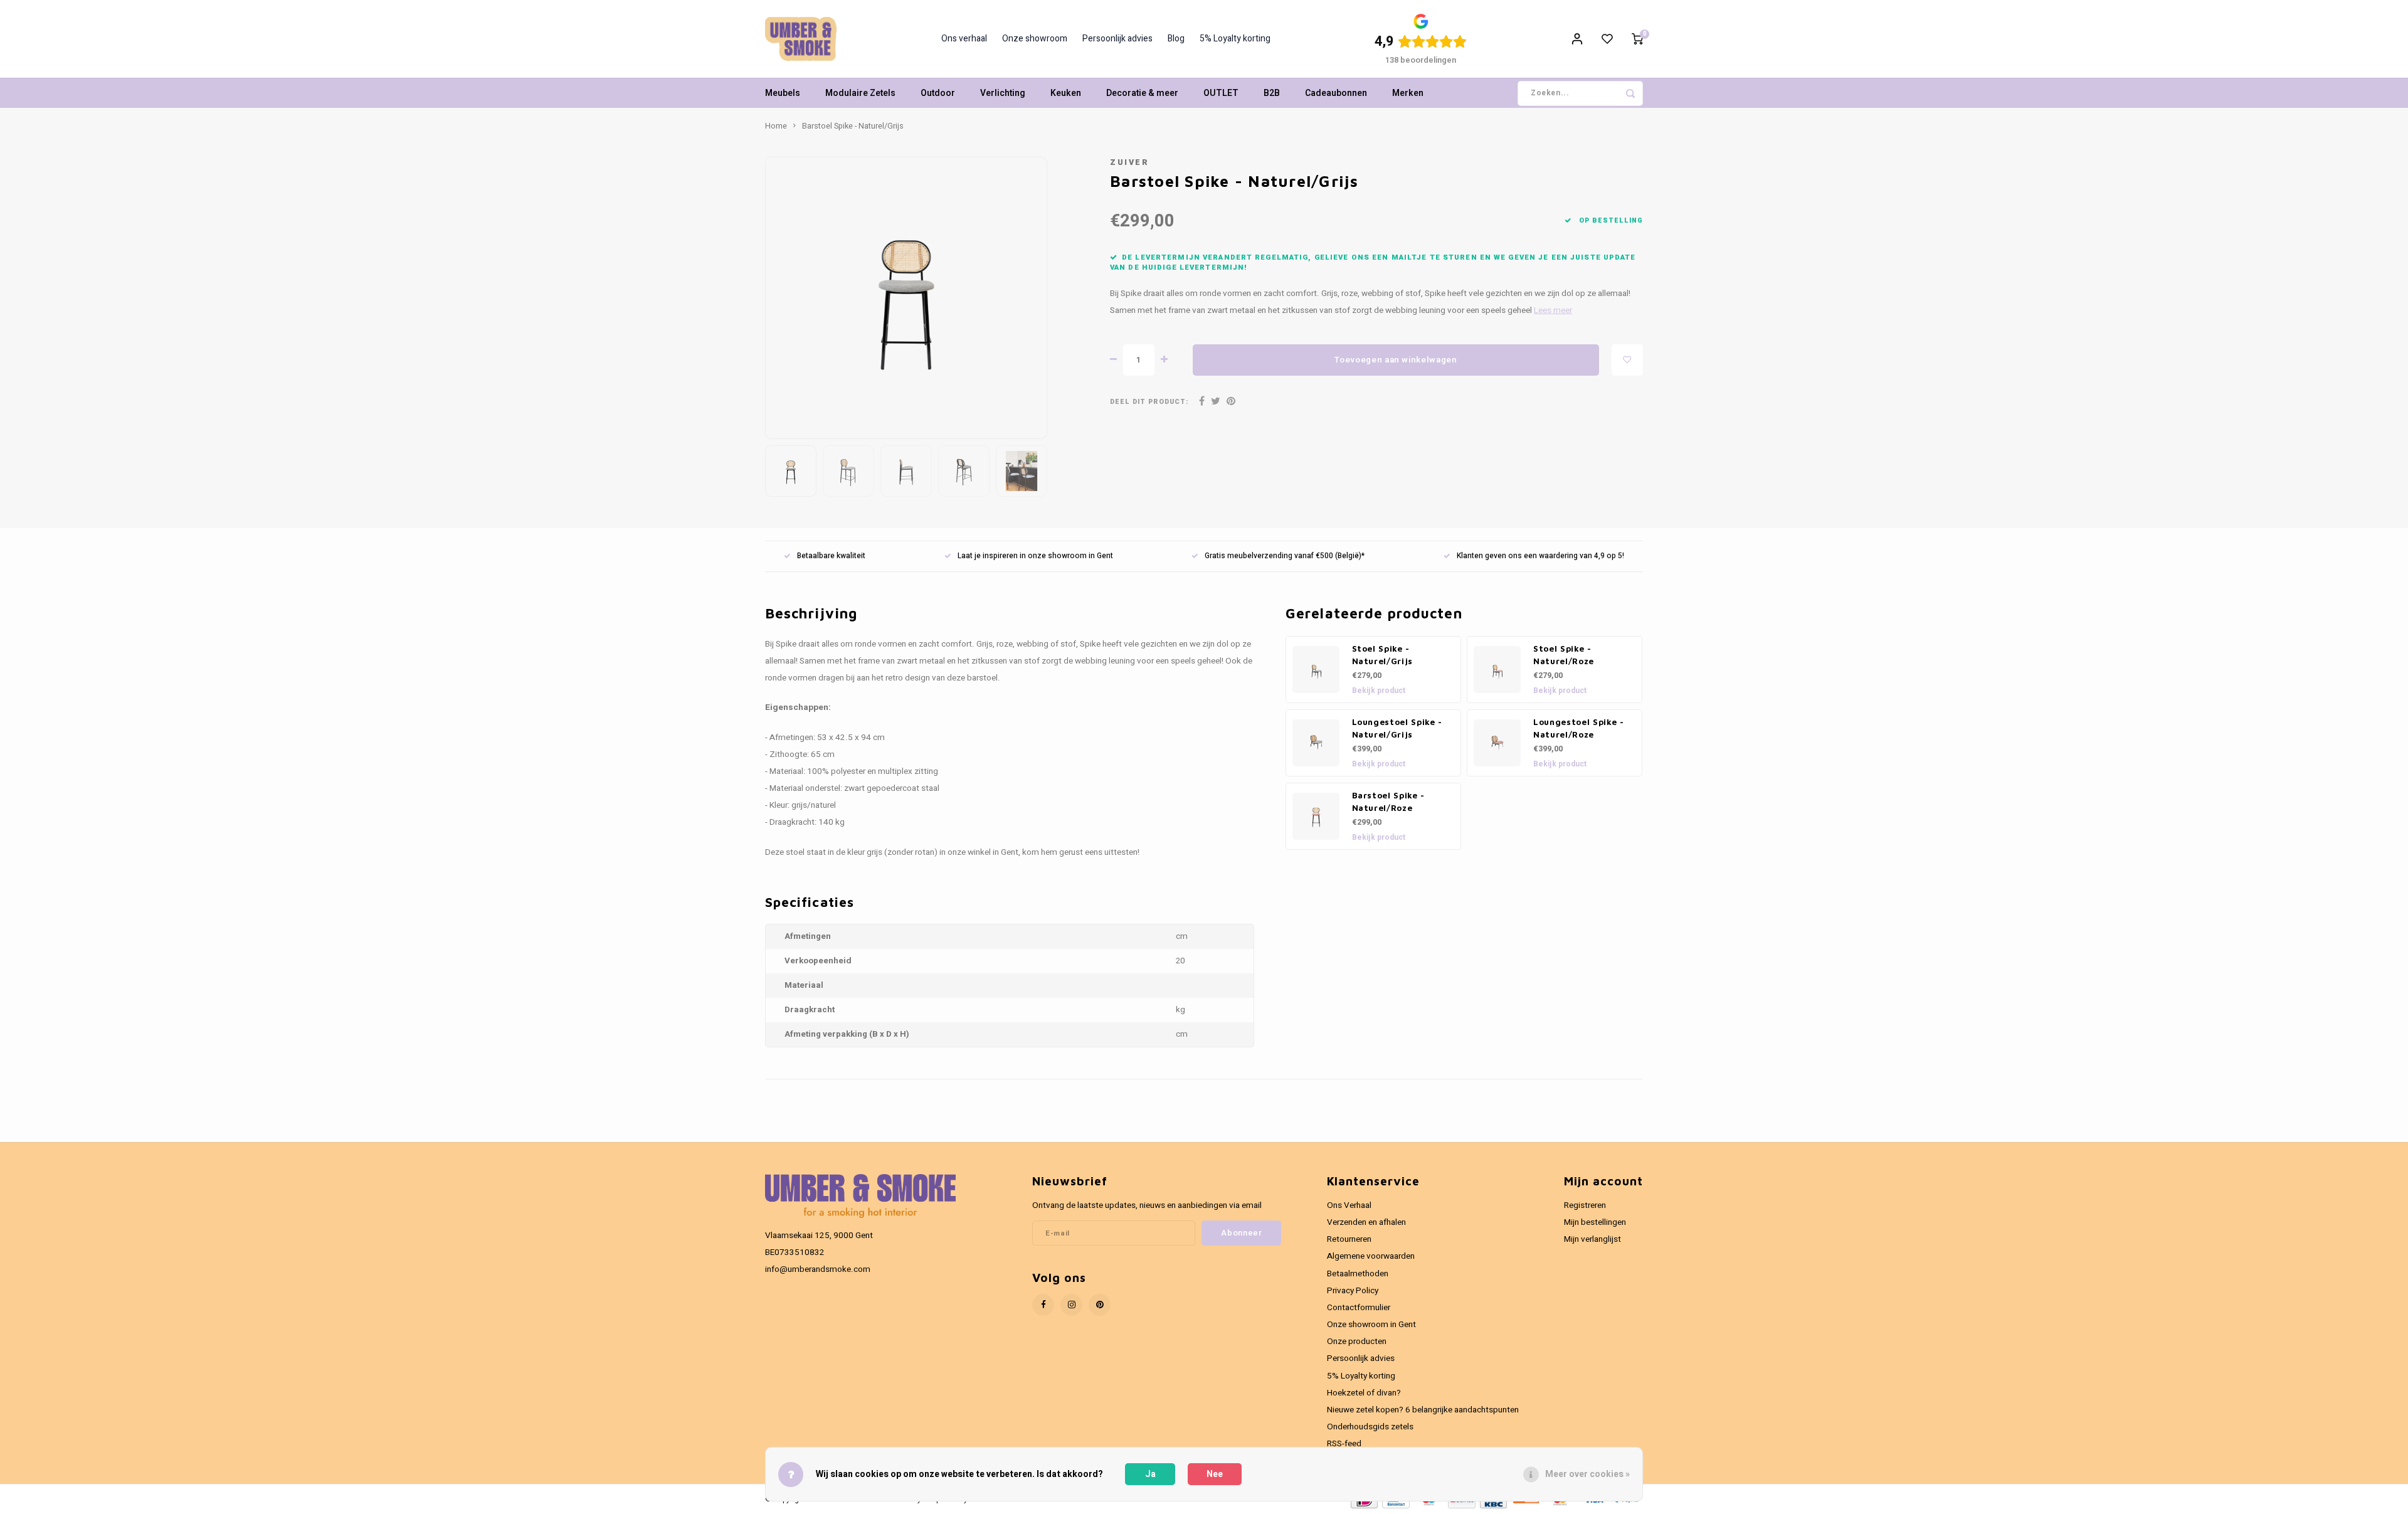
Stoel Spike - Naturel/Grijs (1383, 655)
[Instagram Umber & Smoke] (1071, 1305)
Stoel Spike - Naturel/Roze (1564, 655)
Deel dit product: (1149, 402)
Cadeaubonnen (1336, 93)
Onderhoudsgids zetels (1370, 1427)
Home (776, 126)
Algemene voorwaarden (1371, 1256)
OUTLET (1221, 93)
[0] (1637, 39)
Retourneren (1349, 1239)
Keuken (1066, 93)
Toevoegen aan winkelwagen (1396, 360)
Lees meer (1553, 310)
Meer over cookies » (1587, 1474)
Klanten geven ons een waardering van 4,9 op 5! (1540, 556)
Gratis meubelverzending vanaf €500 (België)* (1285, 556)
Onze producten (1357, 1342)
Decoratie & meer (1142, 93)
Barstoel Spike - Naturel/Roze (1389, 802)
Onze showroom (1035, 39)
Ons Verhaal (1349, 1205)
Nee (1215, 1474)
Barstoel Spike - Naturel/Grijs (853, 126)
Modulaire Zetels (860, 93)
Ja (1150, 1474)
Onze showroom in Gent (1371, 1325)
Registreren (1585, 1205)
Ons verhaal (964, 39)
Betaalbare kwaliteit (831, 556)
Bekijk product (1379, 691)
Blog (1176, 39)
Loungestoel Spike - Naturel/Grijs (1397, 728)
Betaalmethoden (1358, 1274)
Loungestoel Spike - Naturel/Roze (1579, 728)
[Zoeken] (1630, 93)
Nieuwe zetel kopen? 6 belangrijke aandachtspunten (1423, 1410)
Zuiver (1129, 162)
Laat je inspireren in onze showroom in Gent (1035, 556)
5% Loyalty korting (1235, 39)
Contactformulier (1359, 1308)
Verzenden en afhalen (1366, 1222)
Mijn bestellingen (1595, 1222)
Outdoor (938, 93)
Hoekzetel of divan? (1364, 1393)
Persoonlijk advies (1117, 39)
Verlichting (1003, 93)
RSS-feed (1344, 1444)
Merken (1408, 93)
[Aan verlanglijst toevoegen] (1627, 360)
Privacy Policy (1353, 1291)
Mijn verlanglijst (1592, 1239)
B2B (1272, 93)
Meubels (783, 93)
